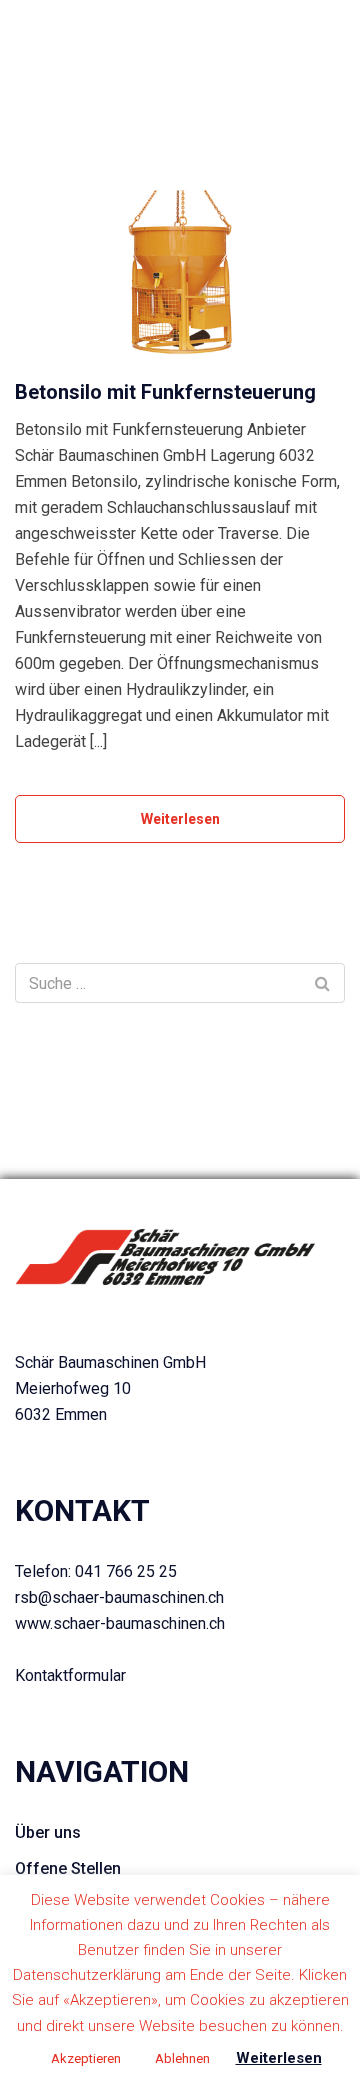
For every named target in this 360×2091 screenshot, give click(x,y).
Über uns (48, 1832)
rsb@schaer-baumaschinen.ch (119, 1597)
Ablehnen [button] (182, 2058)
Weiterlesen (180, 819)
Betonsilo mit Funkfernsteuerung (165, 392)
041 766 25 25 (126, 1571)
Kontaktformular (70, 1675)
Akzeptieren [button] (86, 2058)
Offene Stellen (68, 1868)
